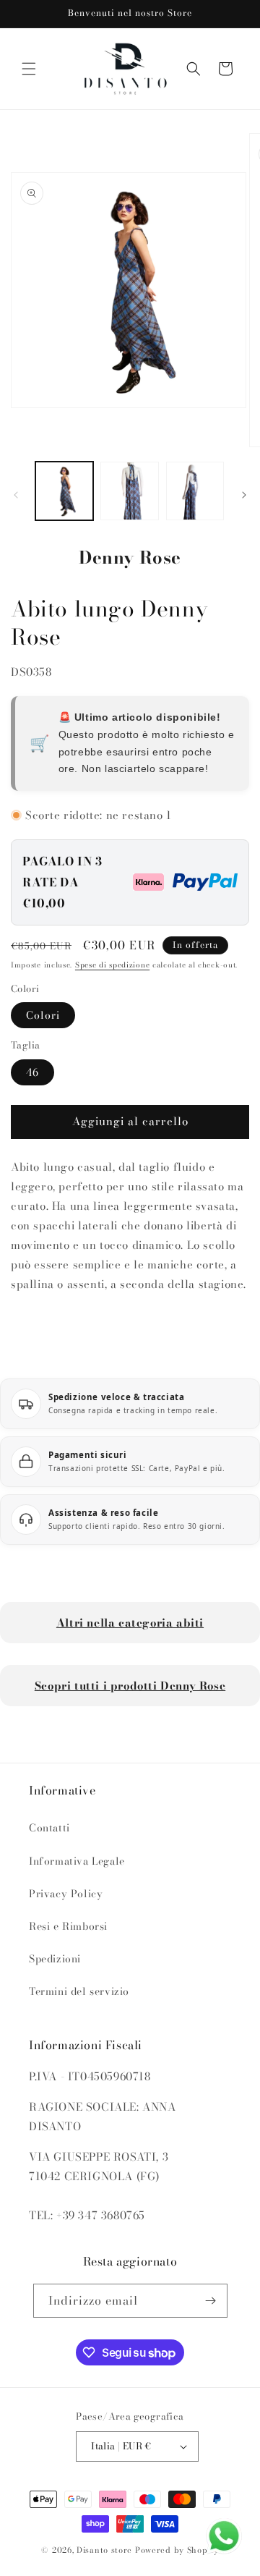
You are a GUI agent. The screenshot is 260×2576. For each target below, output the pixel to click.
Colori (43, 1015)
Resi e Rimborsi (68, 1926)
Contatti (49, 1828)
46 (32, 1072)
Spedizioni (55, 1959)
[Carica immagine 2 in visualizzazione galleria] (129, 491)
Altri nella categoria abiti (130, 1623)
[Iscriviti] (211, 2301)
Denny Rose (130, 558)
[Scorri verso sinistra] (16, 495)
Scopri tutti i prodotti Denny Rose (130, 1686)
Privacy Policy (66, 1894)
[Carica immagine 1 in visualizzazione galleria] (64, 491)
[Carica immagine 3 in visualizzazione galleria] (195, 491)
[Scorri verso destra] (244, 495)
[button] (29, 69)
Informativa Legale (77, 1861)
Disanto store (104, 2550)
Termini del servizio (79, 1991)
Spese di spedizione (112, 965)
